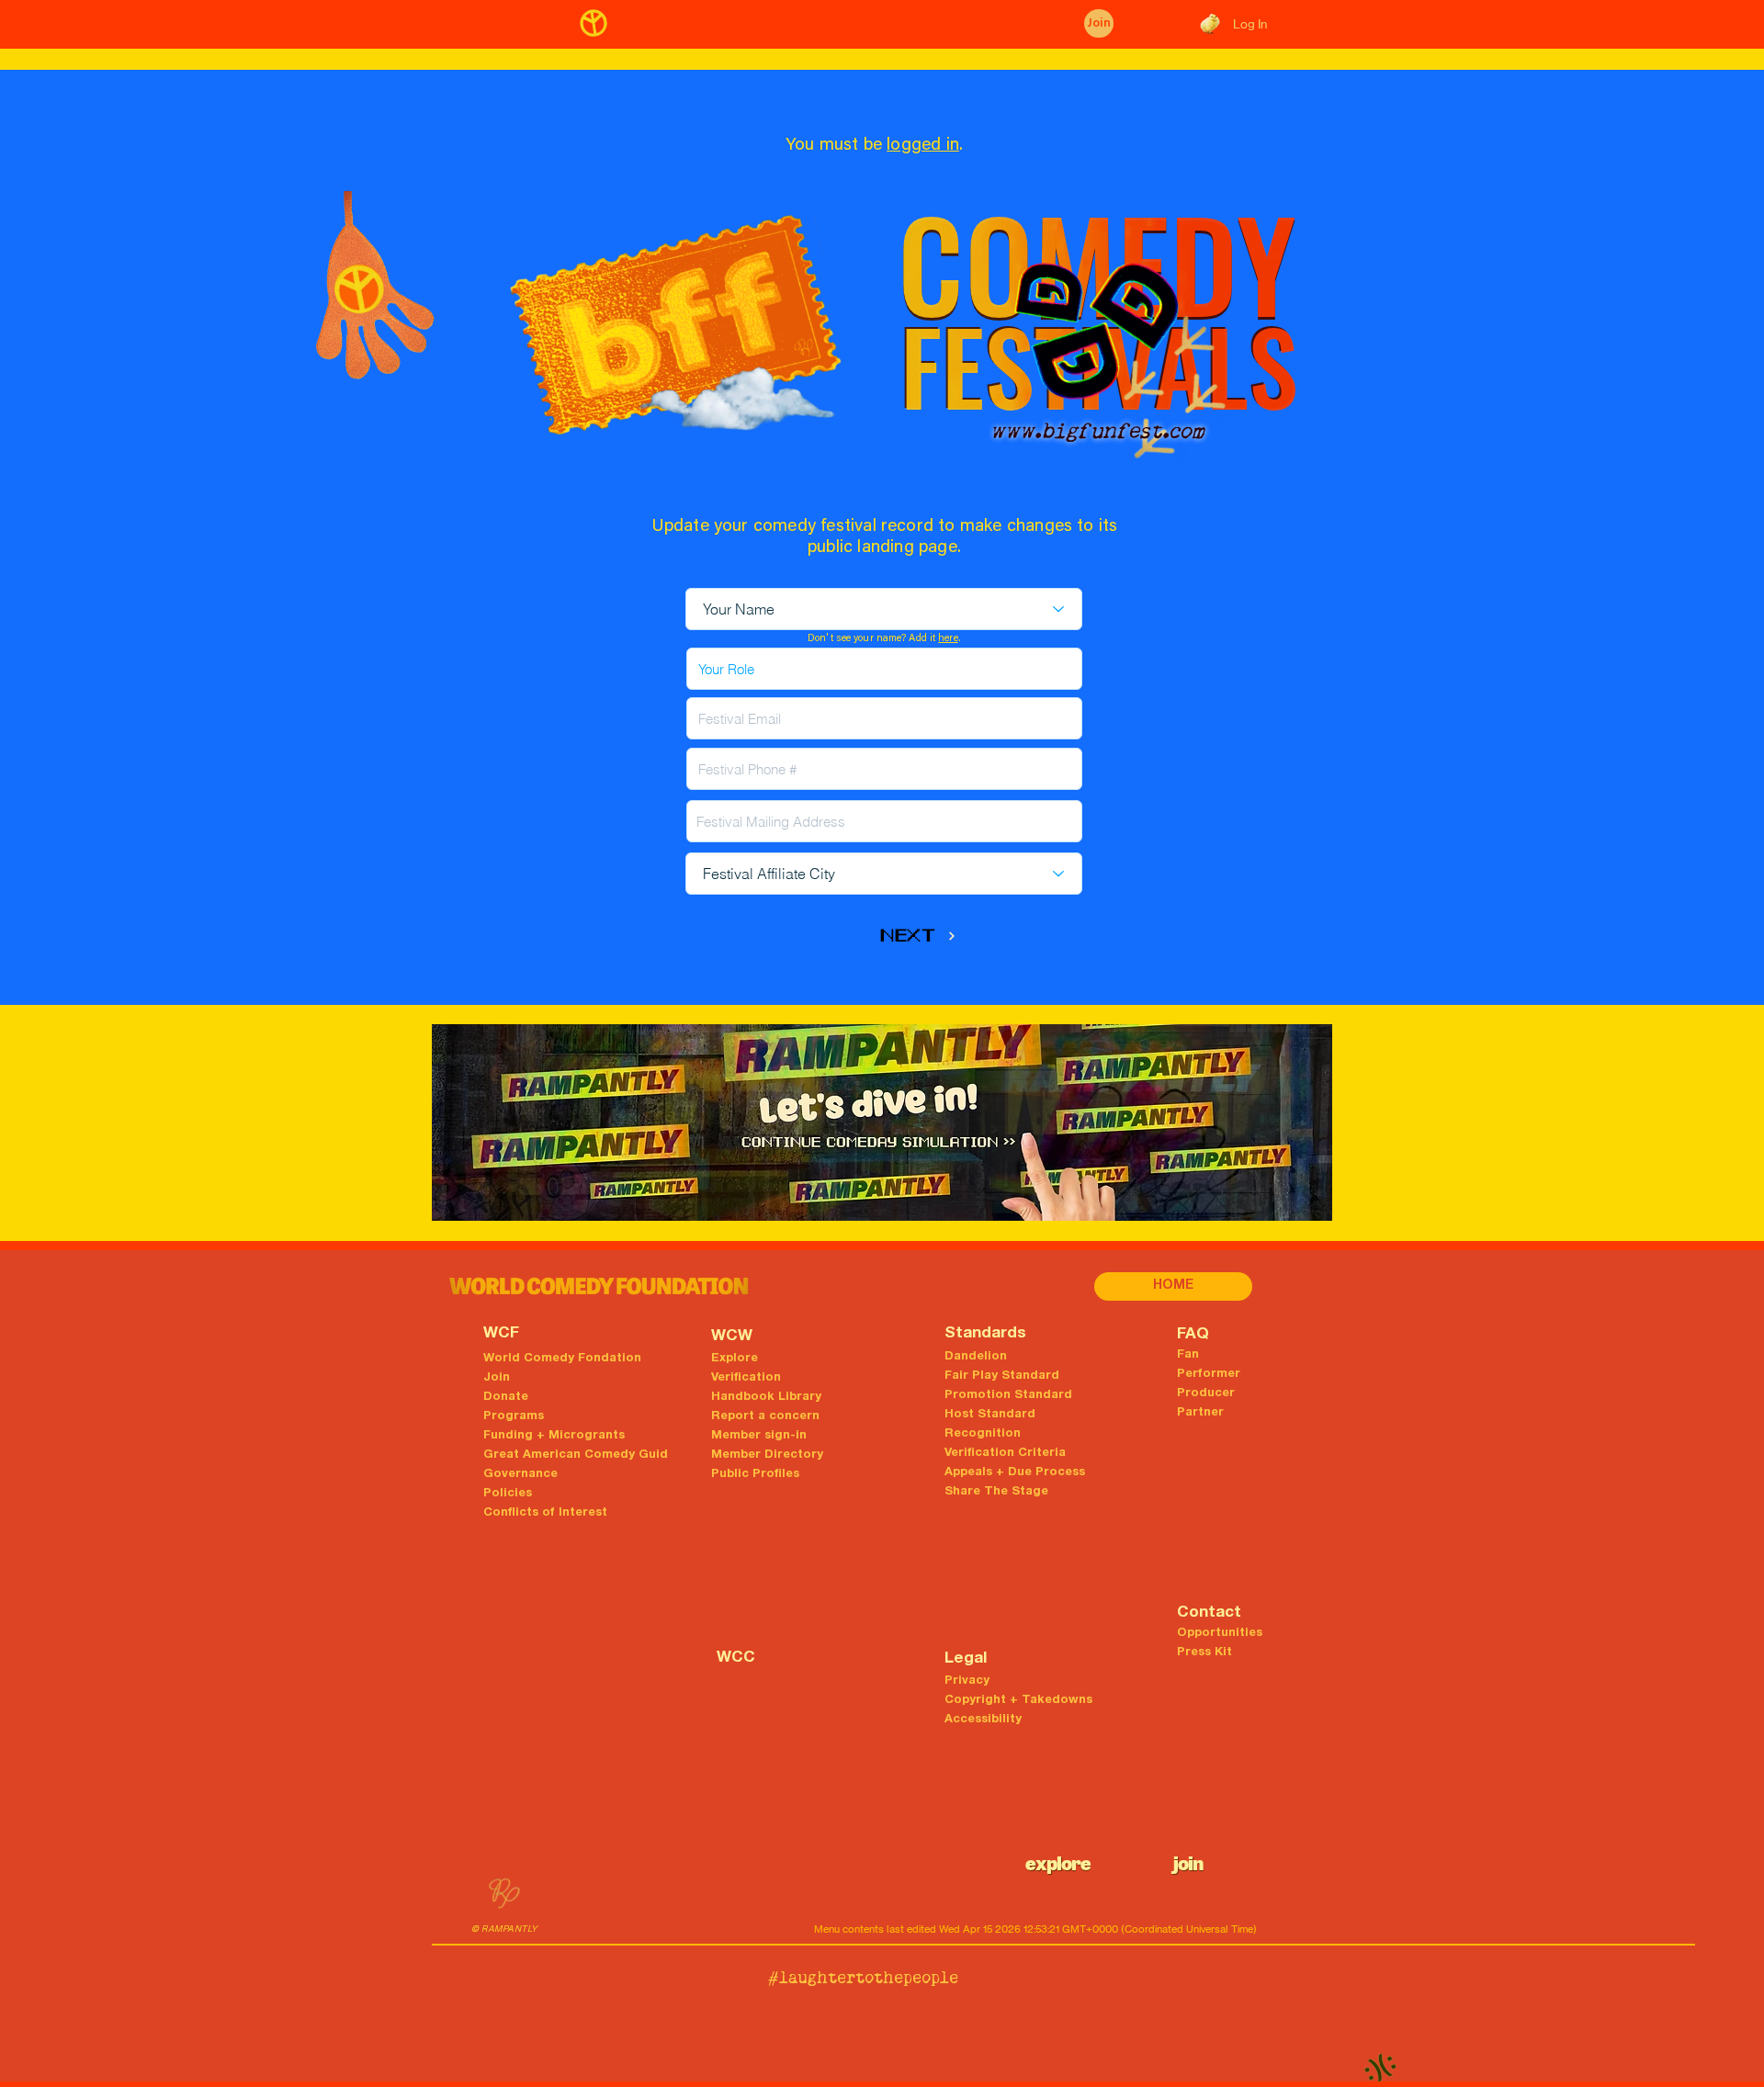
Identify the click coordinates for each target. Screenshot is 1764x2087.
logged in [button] (923, 146)
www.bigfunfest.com (1097, 431)
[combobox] (884, 821)
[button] (600, 1286)
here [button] (948, 639)
